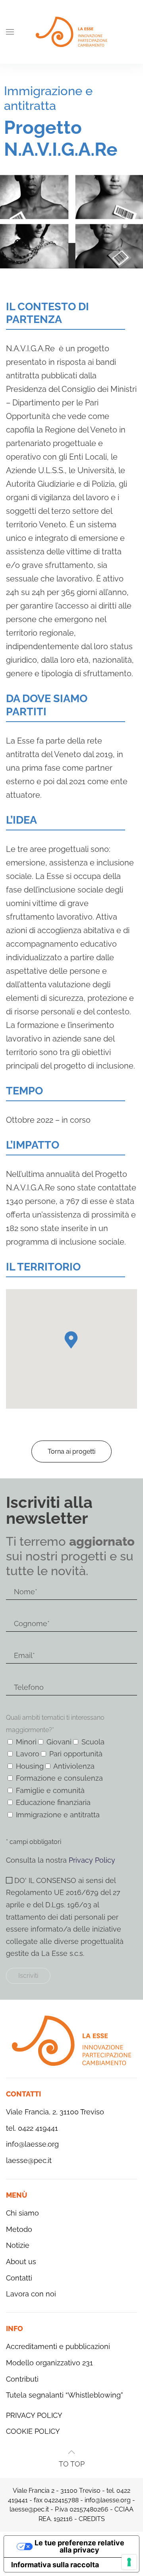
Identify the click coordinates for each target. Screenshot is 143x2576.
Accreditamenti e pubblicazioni (58, 2346)
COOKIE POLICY (33, 2431)
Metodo (19, 2229)
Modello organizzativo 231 (49, 2363)
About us (21, 2262)
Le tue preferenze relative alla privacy (79, 2546)
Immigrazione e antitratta (48, 98)
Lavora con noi (31, 2294)
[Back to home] (71, 32)
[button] (10, 32)
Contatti (19, 2278)
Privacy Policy (92, 1860)
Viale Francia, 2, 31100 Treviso (55, 2112)
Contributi (22, 2379)
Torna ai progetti (71, 1451)
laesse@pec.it (29, 2160)
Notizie (18, 2245)
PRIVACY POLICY (34, 2415)
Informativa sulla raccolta (55, 2565)
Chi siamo (22, 2213)
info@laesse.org (32, 2144)
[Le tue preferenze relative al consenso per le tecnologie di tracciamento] (129, 2562)
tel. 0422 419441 (32, 2128)
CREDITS (92, 2519)
